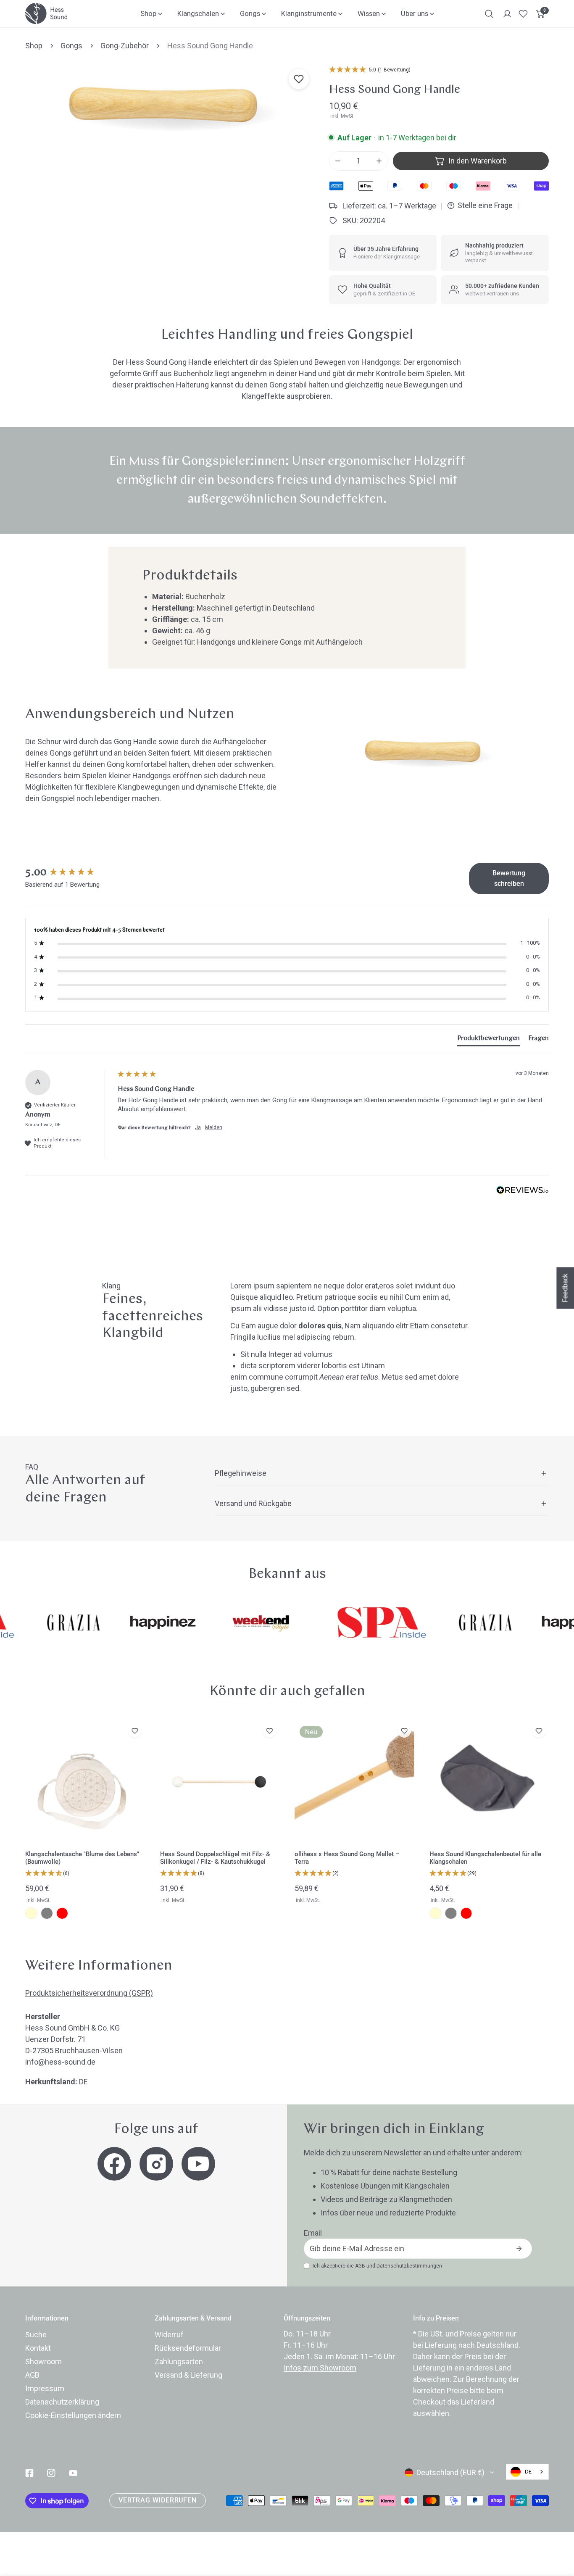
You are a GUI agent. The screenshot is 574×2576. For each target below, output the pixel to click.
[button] (541, 14)
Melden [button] (214, 1127)
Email (313, 2233)
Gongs (71, 46)
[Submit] (519, 2249)
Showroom (43, 2361)
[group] (69, 873)
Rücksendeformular (188, 2348)
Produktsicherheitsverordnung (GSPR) (89, 1993)
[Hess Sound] (46, 13)
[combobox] (527, 2472)
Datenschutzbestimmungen (409, 2266)
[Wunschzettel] (523, 14)
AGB (360, 2266)
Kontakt (38, 2348)
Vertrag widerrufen (157, 2500)
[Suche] (489, 14)
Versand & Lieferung (188, 2375)
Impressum (45, 2388)
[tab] (488, 1040)
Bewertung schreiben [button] (509, 878)
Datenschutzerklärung (62, 2402)
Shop (34, 46)
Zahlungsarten (179, 2361)
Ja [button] (198, 1127)
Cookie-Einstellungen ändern (73, 2415)
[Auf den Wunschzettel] (299, 79)
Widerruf (169, 2335)
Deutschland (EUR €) (450, 2472)
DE (528, 2472)
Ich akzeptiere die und (377, 2266)
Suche (36, 2335)
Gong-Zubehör (125, 46)
